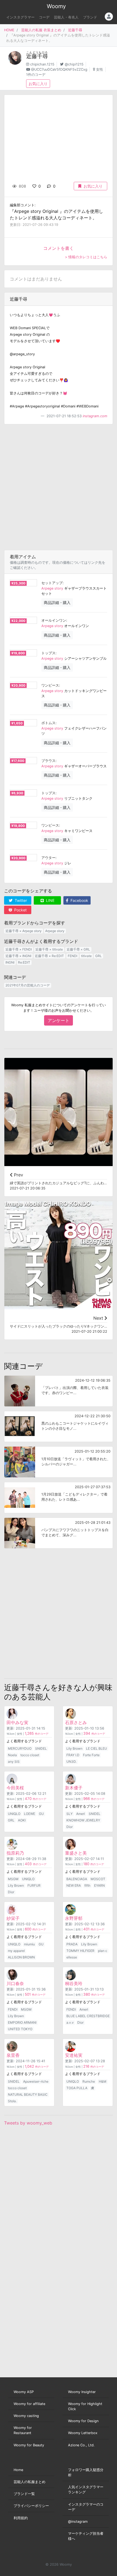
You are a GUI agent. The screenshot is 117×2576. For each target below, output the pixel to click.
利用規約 (21, 2518)
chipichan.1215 (42, 64)
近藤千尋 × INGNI (18, 956)
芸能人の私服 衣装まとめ (41, 30)
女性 (100, 69)
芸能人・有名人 (66, 17)
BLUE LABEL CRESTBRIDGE (88, 2016)
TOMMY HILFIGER (80, 1951)
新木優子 (74, 1788)
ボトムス (48, 723)
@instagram (78, 2522)
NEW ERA (74, 1885)
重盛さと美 (76, 1853)
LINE (50, 900)
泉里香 (13, 2055)
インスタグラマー (20, 17)
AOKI (22, 1820)
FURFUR (34, 1885)
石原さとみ (76, 1722)
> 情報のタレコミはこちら (86, 257)
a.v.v (70, 2022)
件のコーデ (37, 1734)
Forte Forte (91, 1755)
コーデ (44, 17)
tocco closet (30, 1755)
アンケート (59, 1020)
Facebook (79, 900)
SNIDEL (41, 1748)
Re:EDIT (24, 962)
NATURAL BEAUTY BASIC (28, 2094)
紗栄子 (13, 1918)
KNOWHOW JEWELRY (83, 1820)
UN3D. (71, 1762)
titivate (86, 956)
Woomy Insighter (82, 2392)
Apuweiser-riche (36, 2081)
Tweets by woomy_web (28, 2123)
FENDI (73, 956)
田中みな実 (17, 1722)
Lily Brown (74, 1748)
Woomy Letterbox (83, 2433)
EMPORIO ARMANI (22, 2022)
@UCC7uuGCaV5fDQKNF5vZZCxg (59, 69)
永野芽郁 (74, 1918)
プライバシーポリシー (31, 2506)
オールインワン (54, 620)
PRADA (72, 1944)
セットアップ (52, 583)
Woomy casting (26, 2416)
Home (18, 2470)
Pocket (20, 910)
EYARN (99, 1885)
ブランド (90, 17)
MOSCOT (98, 1879)
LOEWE (30, 1814)
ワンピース (50, 685)
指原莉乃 (15, 1853)
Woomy (56, 6)
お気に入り (38, 84)
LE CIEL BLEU (96, 1748)
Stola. (12, 2101)
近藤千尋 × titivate (49, 949)
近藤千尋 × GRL (78, 949)
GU (41, 1814)
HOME (9, 30)
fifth (87, 1885)
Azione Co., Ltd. (81, 2445)
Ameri (81, 1814)
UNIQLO (14, 1814)
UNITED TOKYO (20, 2029)
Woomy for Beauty (29, 2445)
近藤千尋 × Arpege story (24, 931)
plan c (103, 1951)
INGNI (10, 962)
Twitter (20, 900)
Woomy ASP (24, 2392)
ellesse (72, 1957)
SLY (70, 1814)
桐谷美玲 (74, 1983)
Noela (12, 1755)
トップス (48, 653)
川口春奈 (15, 1983)
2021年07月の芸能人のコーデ (28, 985)
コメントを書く (59, 248)
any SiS (14, 1762)
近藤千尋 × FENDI (19, 949)
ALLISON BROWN (21, 1957)
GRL (98, 956)
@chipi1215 (74, 64)
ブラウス (48, 761)
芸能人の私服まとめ (30, 2482)
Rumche (89, 2081)
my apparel (16, 1951)
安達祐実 (74, 2055)
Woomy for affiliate (29, 2404)
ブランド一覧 (24, 2494)
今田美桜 (15, 1788)
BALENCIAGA (77, 1879)
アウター (48, 858)
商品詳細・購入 (57, 602)
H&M (103, 2081)
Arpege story (52, 588)
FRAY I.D (73, 1755)
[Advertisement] (59, 487)
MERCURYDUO (20, 1748)
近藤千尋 (75, 30)
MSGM (13, 1879)
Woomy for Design (83, 2421)
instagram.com (95, 416)
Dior (70, 1827)
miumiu (29, 1944)
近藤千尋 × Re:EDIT (49, 956)
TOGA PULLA (77, 2088)
